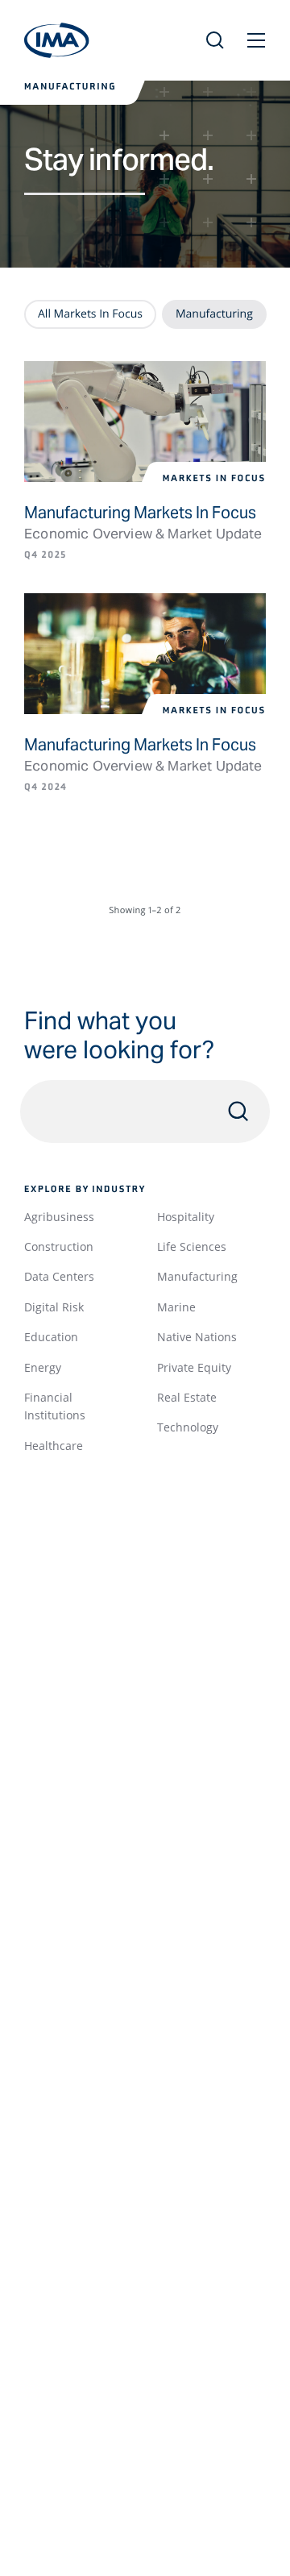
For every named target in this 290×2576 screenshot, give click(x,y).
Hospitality (186, 1217)
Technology (188, 1427)
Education (51, 1337)
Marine (176, 1307)
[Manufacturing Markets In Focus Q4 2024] (145, 654)
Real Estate (187, 1397)
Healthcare (54, 1446)
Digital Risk (54, 1307)
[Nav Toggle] (256, 40)
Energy (43, 1367)
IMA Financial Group (57, 40)
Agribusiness (59, 1217)
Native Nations (197, 1337)
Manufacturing (197, 1276)
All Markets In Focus (90, 314)
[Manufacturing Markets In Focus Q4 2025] (145, 422)
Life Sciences (192, 1246)
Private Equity (194, 1367)
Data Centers (59, 1276)
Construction (59, 1246)
